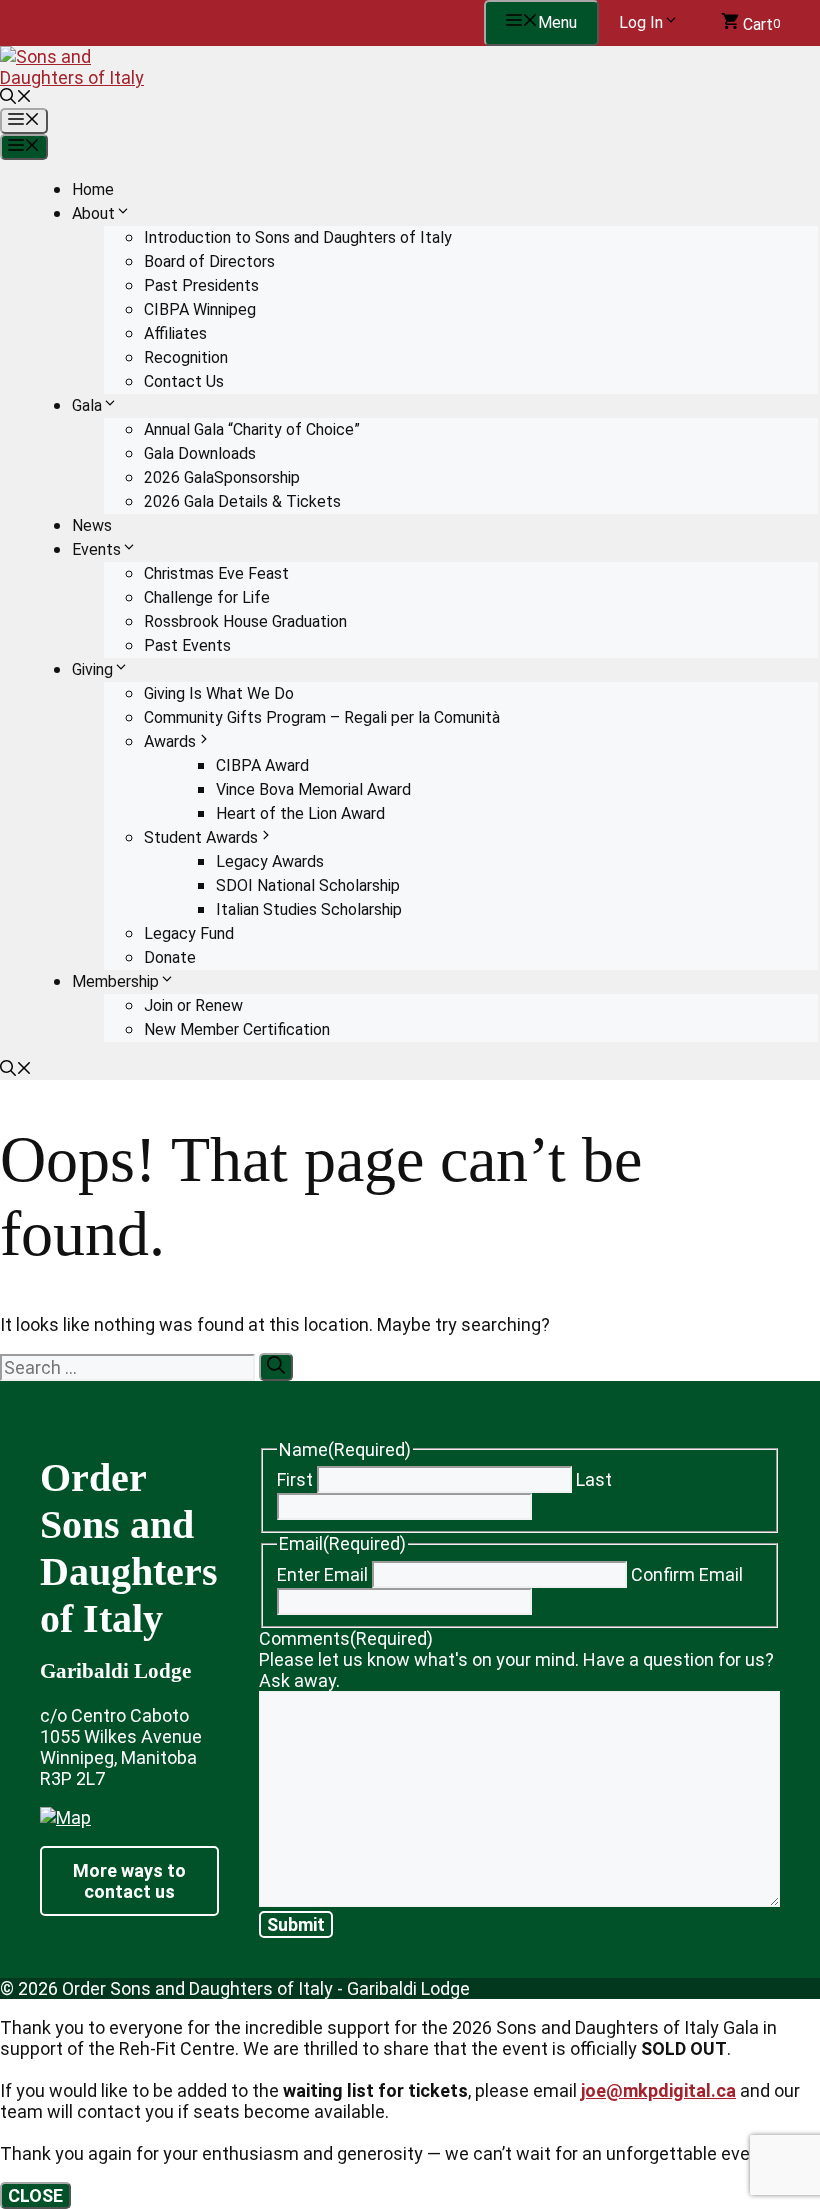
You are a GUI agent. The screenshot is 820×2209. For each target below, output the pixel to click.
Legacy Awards (270, 861)
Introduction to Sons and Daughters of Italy (298, 237)
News (92, 525)
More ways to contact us (129, 1881)
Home (93, 189)
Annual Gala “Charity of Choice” (252, 429)
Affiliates (175, 333)
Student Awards (201, 837)
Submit (296, 1924)
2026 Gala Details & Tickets (242, 501)
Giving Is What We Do (219, 693)
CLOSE (35, 2195)
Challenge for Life (207, 597)
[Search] (276, 1367)
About (93, 213)
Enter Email (322, 1574)
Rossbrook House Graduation (245, 621)
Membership (115, 981)
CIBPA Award (262, 765)
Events (96, 549)
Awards (170, 741)
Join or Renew (193, 1005)
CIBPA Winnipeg (200, 309)
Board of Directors (209, 261)
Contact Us (184, 381)
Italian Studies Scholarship (309, 909)
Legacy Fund (189, 933)
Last (594, 1479)
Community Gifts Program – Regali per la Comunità (322, 717)
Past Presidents (201, 285)
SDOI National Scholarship (308, 885)
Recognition (186, 357)
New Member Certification (237, 1029)
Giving (92, 669)
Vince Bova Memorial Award (313, 789)
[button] (16, 98)
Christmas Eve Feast (216, 573)
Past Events (187, 645)
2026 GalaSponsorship (222, 477)
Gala (87, 405)
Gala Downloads (200, 453)
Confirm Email (687, 1574)
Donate (170, 957)
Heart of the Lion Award (300, 813)
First (295, 1479)
